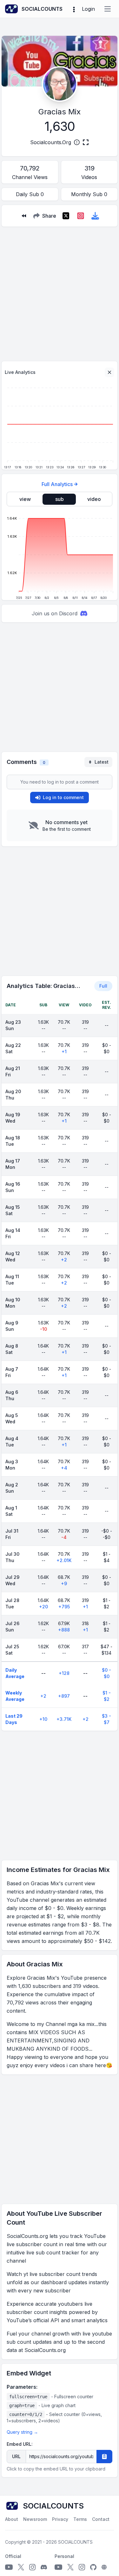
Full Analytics (57, 484)
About (12, 2519)
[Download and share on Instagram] (81, 216)
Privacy (60, 2519)
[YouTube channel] (9, 2567)
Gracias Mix (60, 112)
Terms (80, 2519)
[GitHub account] (93, 2567)
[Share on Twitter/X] (66, 216)
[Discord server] (44, 2567)
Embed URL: (20, 2444)
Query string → (22, 2432)
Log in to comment (63, 797)
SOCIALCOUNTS (75, 2542)
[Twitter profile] (21, 2567)
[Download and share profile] (95, 216)
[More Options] (74, 9)
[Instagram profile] (32, 2567)
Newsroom (35, 2519)
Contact (101, 2519)
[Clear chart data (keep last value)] (109, 372)
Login (88, 9)
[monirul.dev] (104, 2567)
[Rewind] (24, 216)
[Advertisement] (60, 291)
